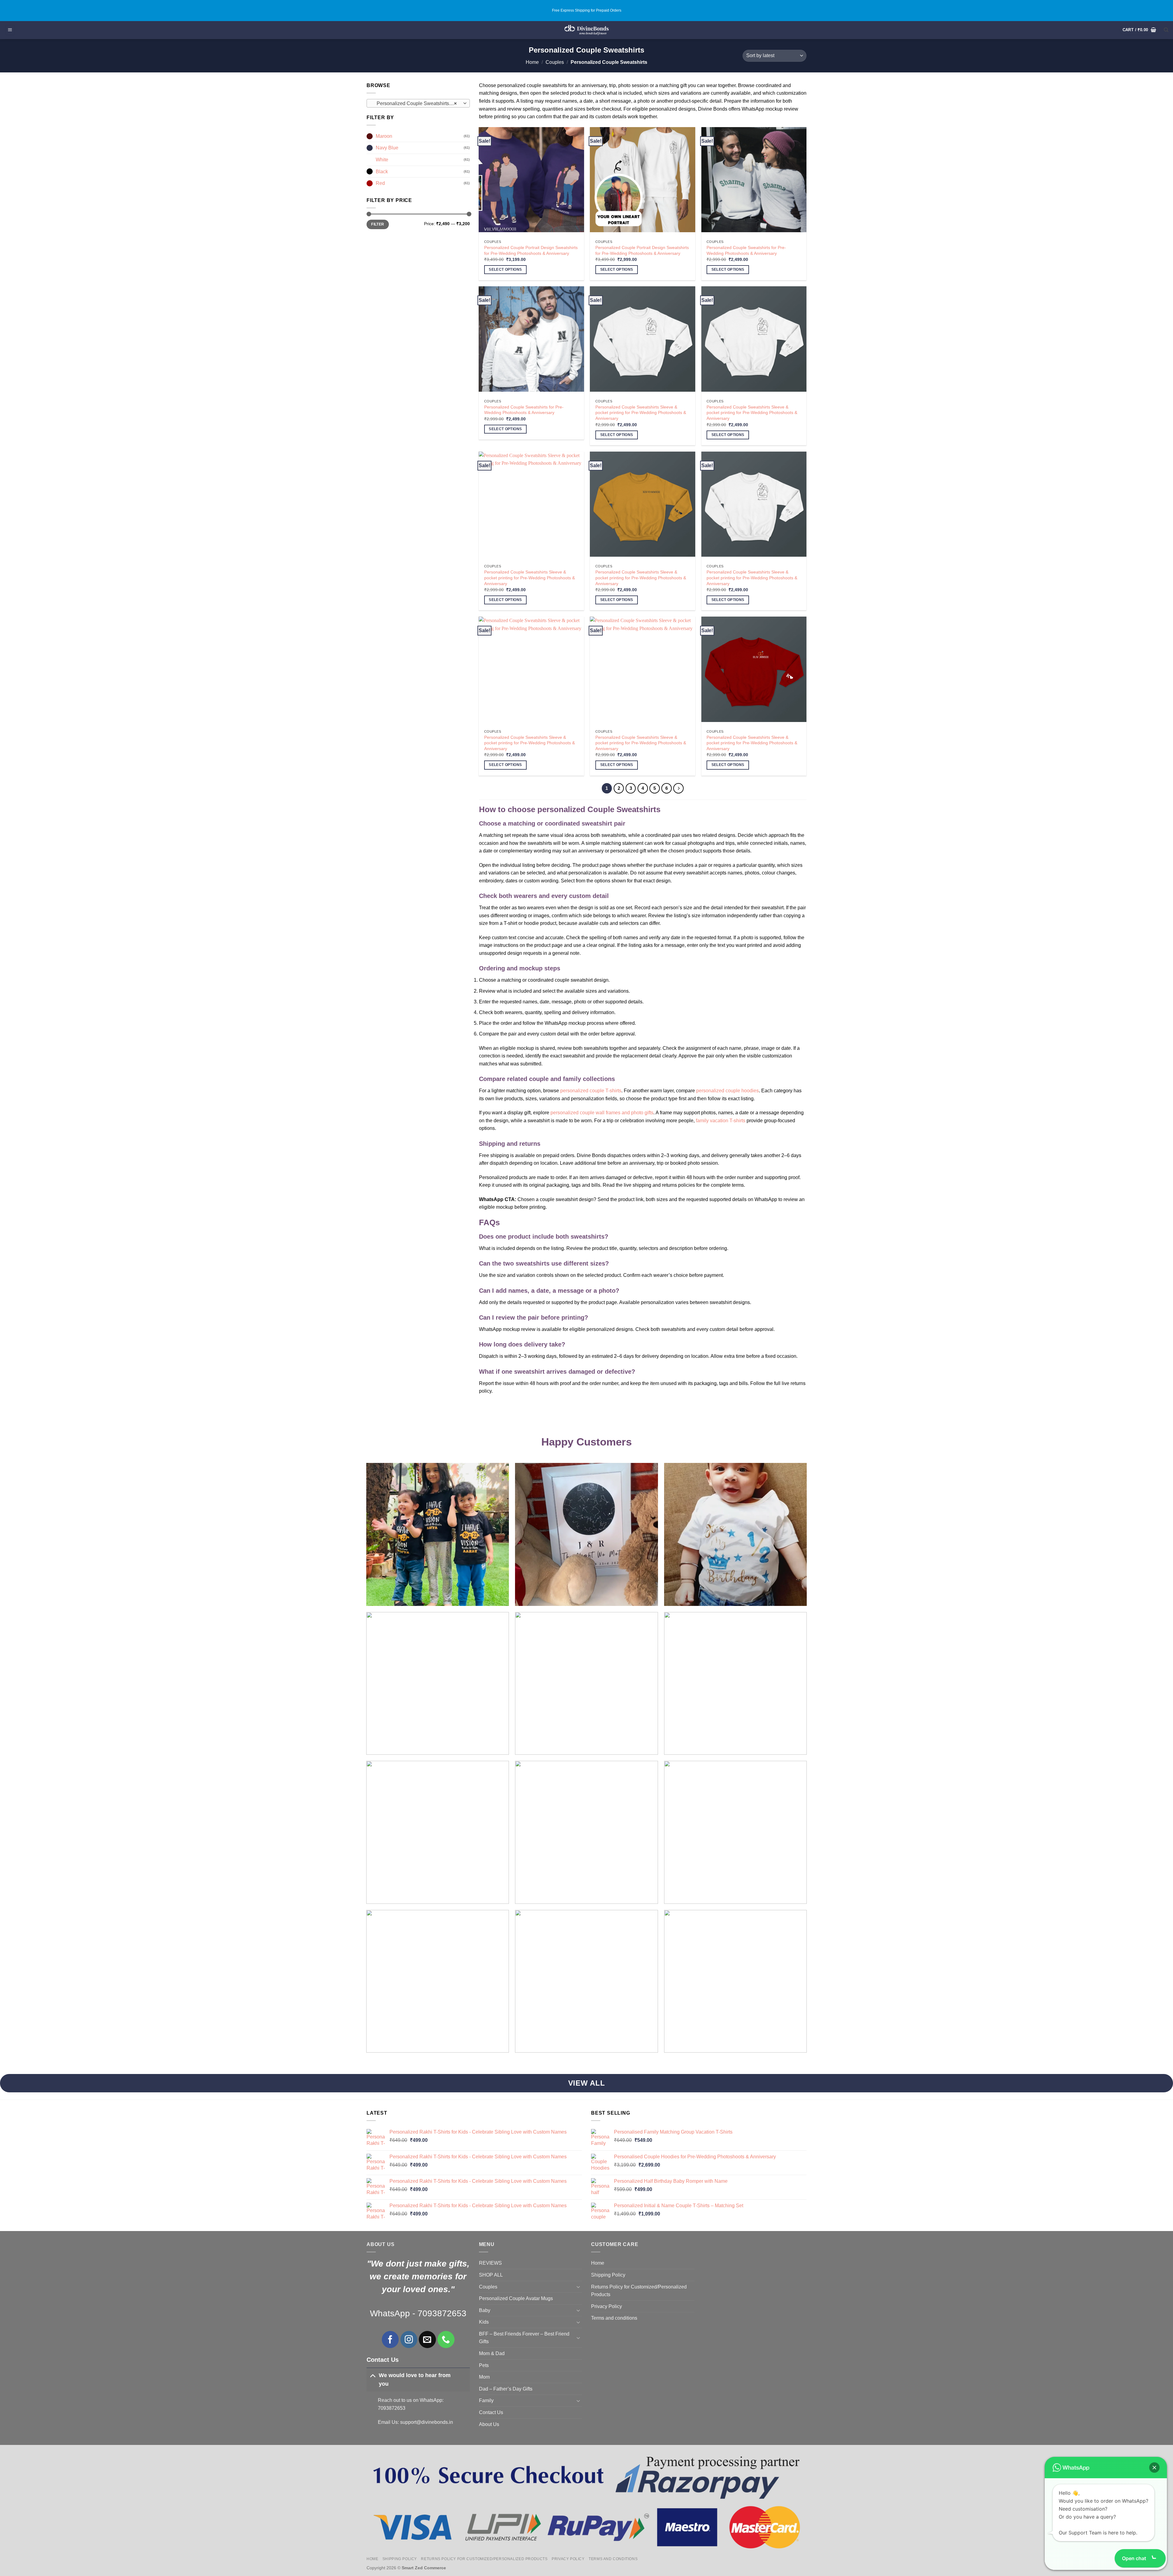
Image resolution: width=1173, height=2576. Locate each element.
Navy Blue (387, 148)
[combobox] (418, 103)
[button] (10, 30)
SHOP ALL (491, 2275)
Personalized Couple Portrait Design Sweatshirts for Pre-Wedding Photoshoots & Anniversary (531, 250)
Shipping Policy (608, 2275)
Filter (378, 224)
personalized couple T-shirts (591, 1091)
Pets (484, 2365)
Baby (485, 2310)
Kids (484, 2322)
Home (532, 62)
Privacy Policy (607, 2306)
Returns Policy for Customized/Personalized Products (639, 2291)
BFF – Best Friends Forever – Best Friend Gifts (524, 2338)
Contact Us (491, 2412)
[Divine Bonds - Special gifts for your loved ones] (587, 30)
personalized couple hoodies (727, 1091)
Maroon (384, 136)
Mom (484, 2377)
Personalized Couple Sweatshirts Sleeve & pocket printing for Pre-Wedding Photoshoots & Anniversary (641, 413)
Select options (505, 269)
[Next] (678, 788)
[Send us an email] (427, 2339)
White (382, 160)
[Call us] (446, 2339)
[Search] (1166, 30)
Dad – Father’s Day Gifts (506, 2389)
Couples (555, 62)
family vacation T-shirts (721, 1121)
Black (382, 172)
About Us (489, 2424)
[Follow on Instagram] (409, 2339)
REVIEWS (490, 2263)
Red (380, 183)
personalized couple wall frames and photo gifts (602, 1113)
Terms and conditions (614, 2318)
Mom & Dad (492, 2353)
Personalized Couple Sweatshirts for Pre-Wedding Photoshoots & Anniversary (746, 250)
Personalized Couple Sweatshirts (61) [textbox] (417, 103)
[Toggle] (373, 2375)
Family (486, 2400)
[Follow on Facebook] (390, 2339)
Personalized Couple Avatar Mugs (516, 2298)
